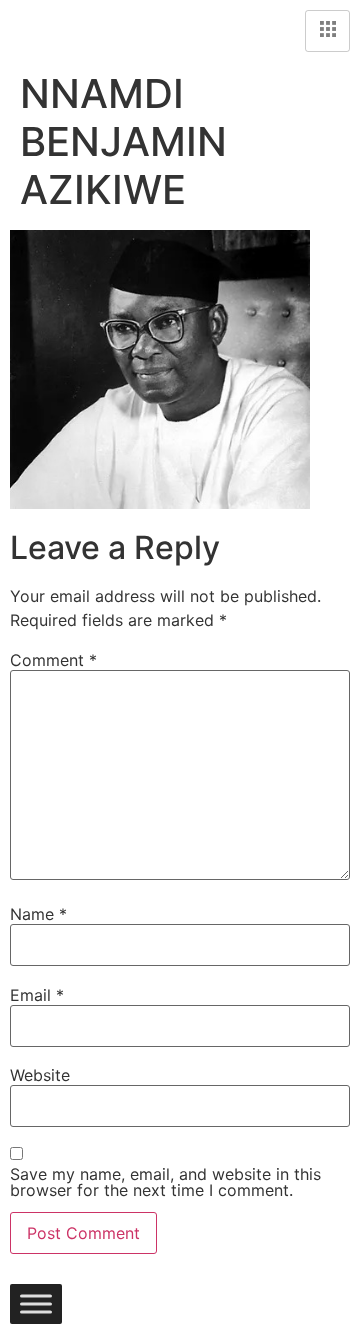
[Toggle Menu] (36, 1304)
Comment (53, 660)
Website (40, 1075)
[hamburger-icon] (327, 31)
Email (37, 995)
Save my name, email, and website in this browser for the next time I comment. (165, 1182)
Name (38, 914)
